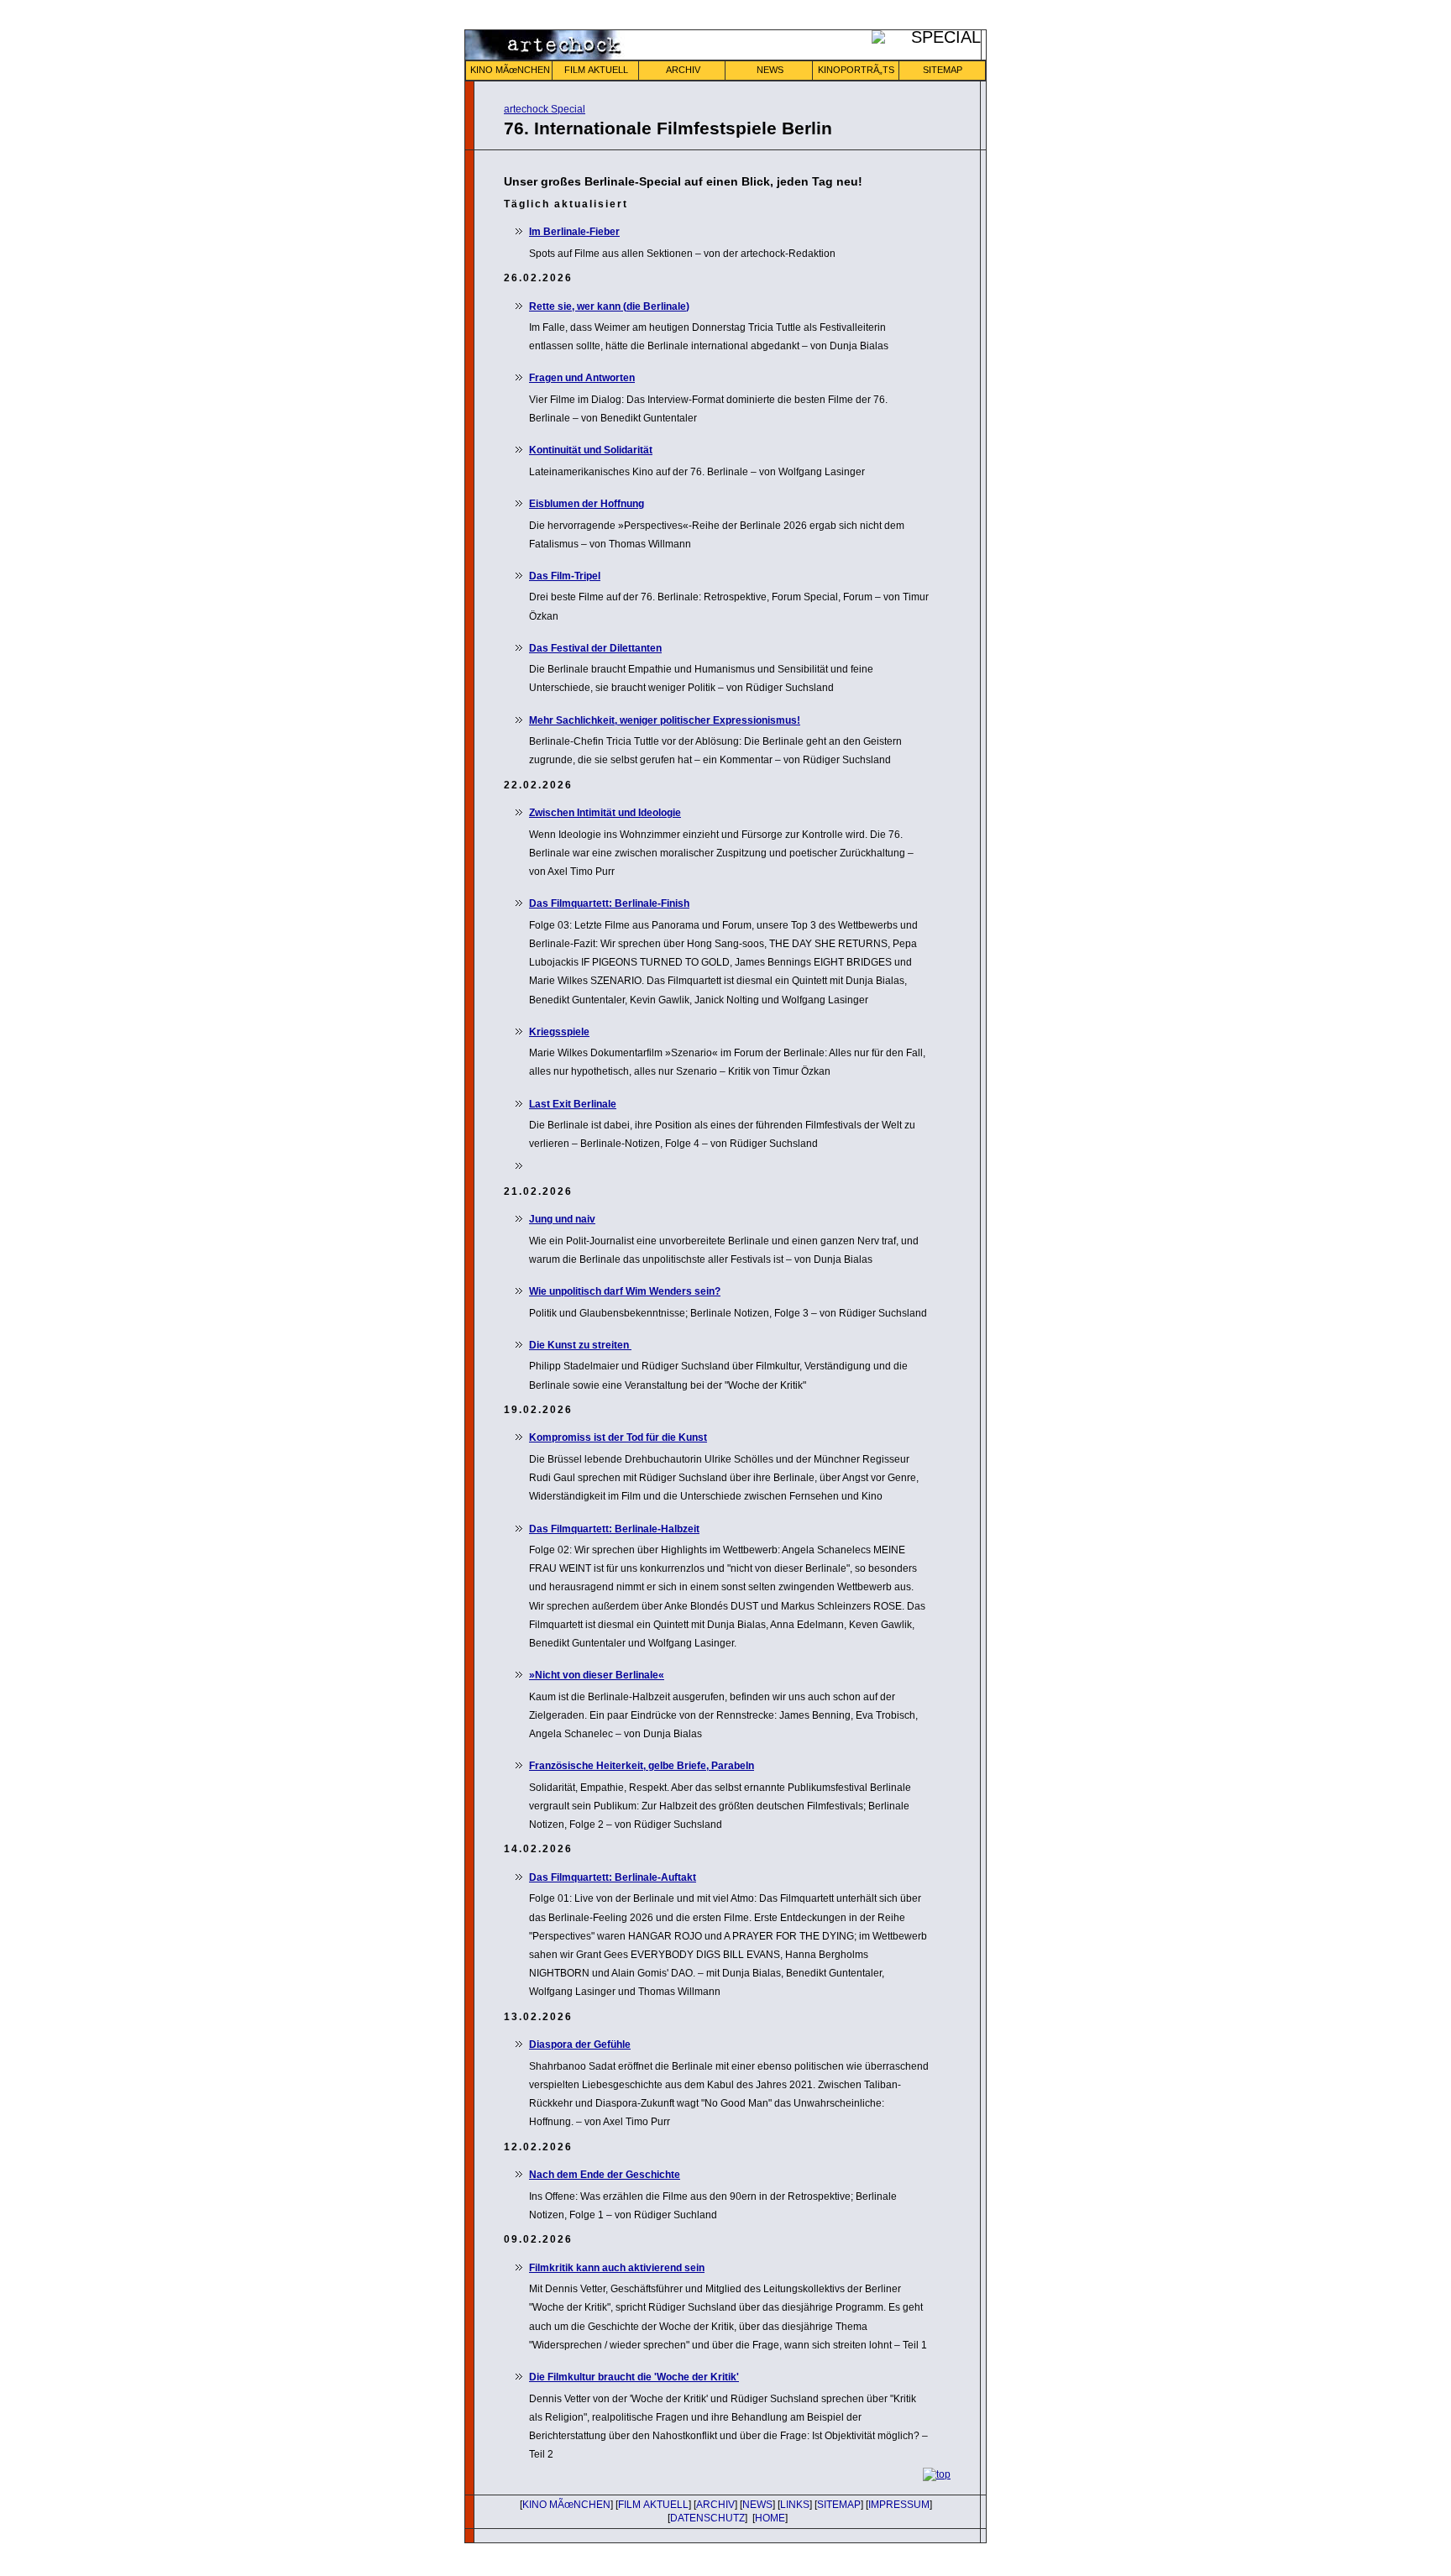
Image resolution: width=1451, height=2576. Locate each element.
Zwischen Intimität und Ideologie (605, 813)
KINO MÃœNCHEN (510, 70)
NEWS (770, 70)
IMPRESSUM (899, 2505)
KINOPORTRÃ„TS (856, 70)
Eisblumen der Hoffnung (587, 504)
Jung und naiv (562, 1219)
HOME (770, 2518)
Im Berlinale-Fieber (574, 232)
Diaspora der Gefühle (580, 2045)
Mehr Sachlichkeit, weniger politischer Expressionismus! (665, 720)
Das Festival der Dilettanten (595, 648)
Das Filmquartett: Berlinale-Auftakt (613, 1877)
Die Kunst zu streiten (580, 1345)
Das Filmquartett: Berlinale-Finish (609, 903)
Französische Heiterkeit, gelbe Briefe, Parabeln (642, 1766)
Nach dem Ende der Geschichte (605, 2175)
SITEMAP (943, 70)
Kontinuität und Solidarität (591, 450)
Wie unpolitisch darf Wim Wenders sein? (625, 1291)
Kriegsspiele (559, 1032)
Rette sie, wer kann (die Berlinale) (609, 306)
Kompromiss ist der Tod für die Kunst (618, 1437)
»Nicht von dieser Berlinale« (597, 1675)
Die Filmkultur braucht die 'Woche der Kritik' (634, 2377)
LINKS (795, 2505)
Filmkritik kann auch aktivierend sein (617, 2268)
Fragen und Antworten (582, 378)
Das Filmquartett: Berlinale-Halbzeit (614, 1529)
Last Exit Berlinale (573, 1104)
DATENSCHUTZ (707, 2518)
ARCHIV (683, 70)
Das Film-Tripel (565, 576)
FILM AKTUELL (596, 70)
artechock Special (545, 109)
